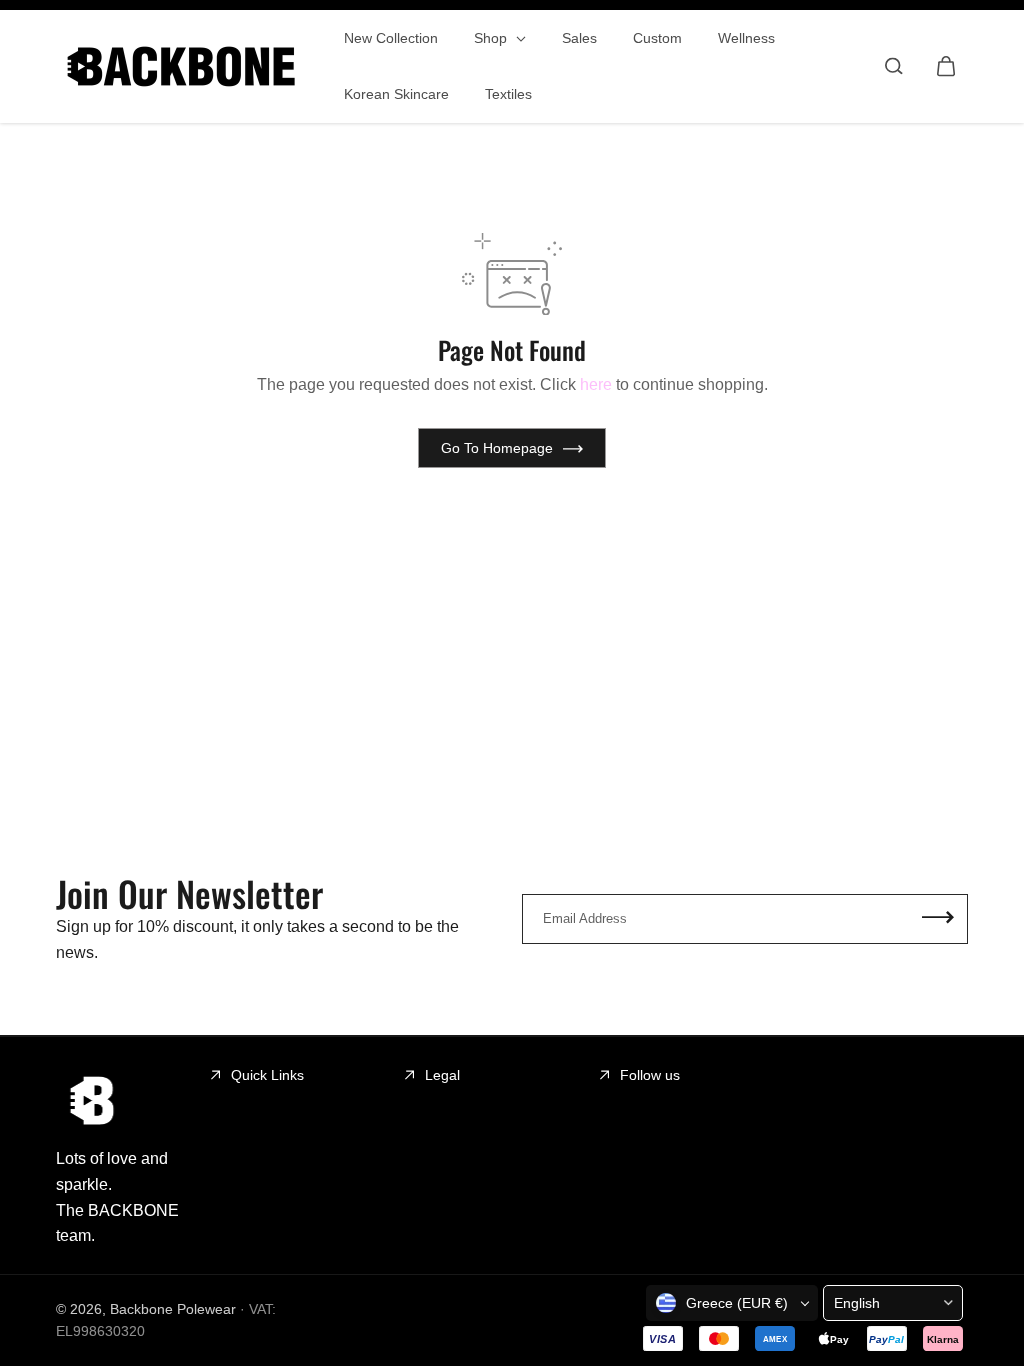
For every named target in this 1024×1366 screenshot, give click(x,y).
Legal (442, 1075)
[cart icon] (946, 66)
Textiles (508, 94)
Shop (492, 38)
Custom (657, 38)
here (596, 384)
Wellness (746, 38)
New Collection (391, 38)
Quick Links (267, 1075)
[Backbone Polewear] (181, 66)
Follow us (650, 1075)
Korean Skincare (396, 94)
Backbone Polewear (173, 1309)
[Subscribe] (938, 919)
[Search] (894, 66)
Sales (579, 38)
